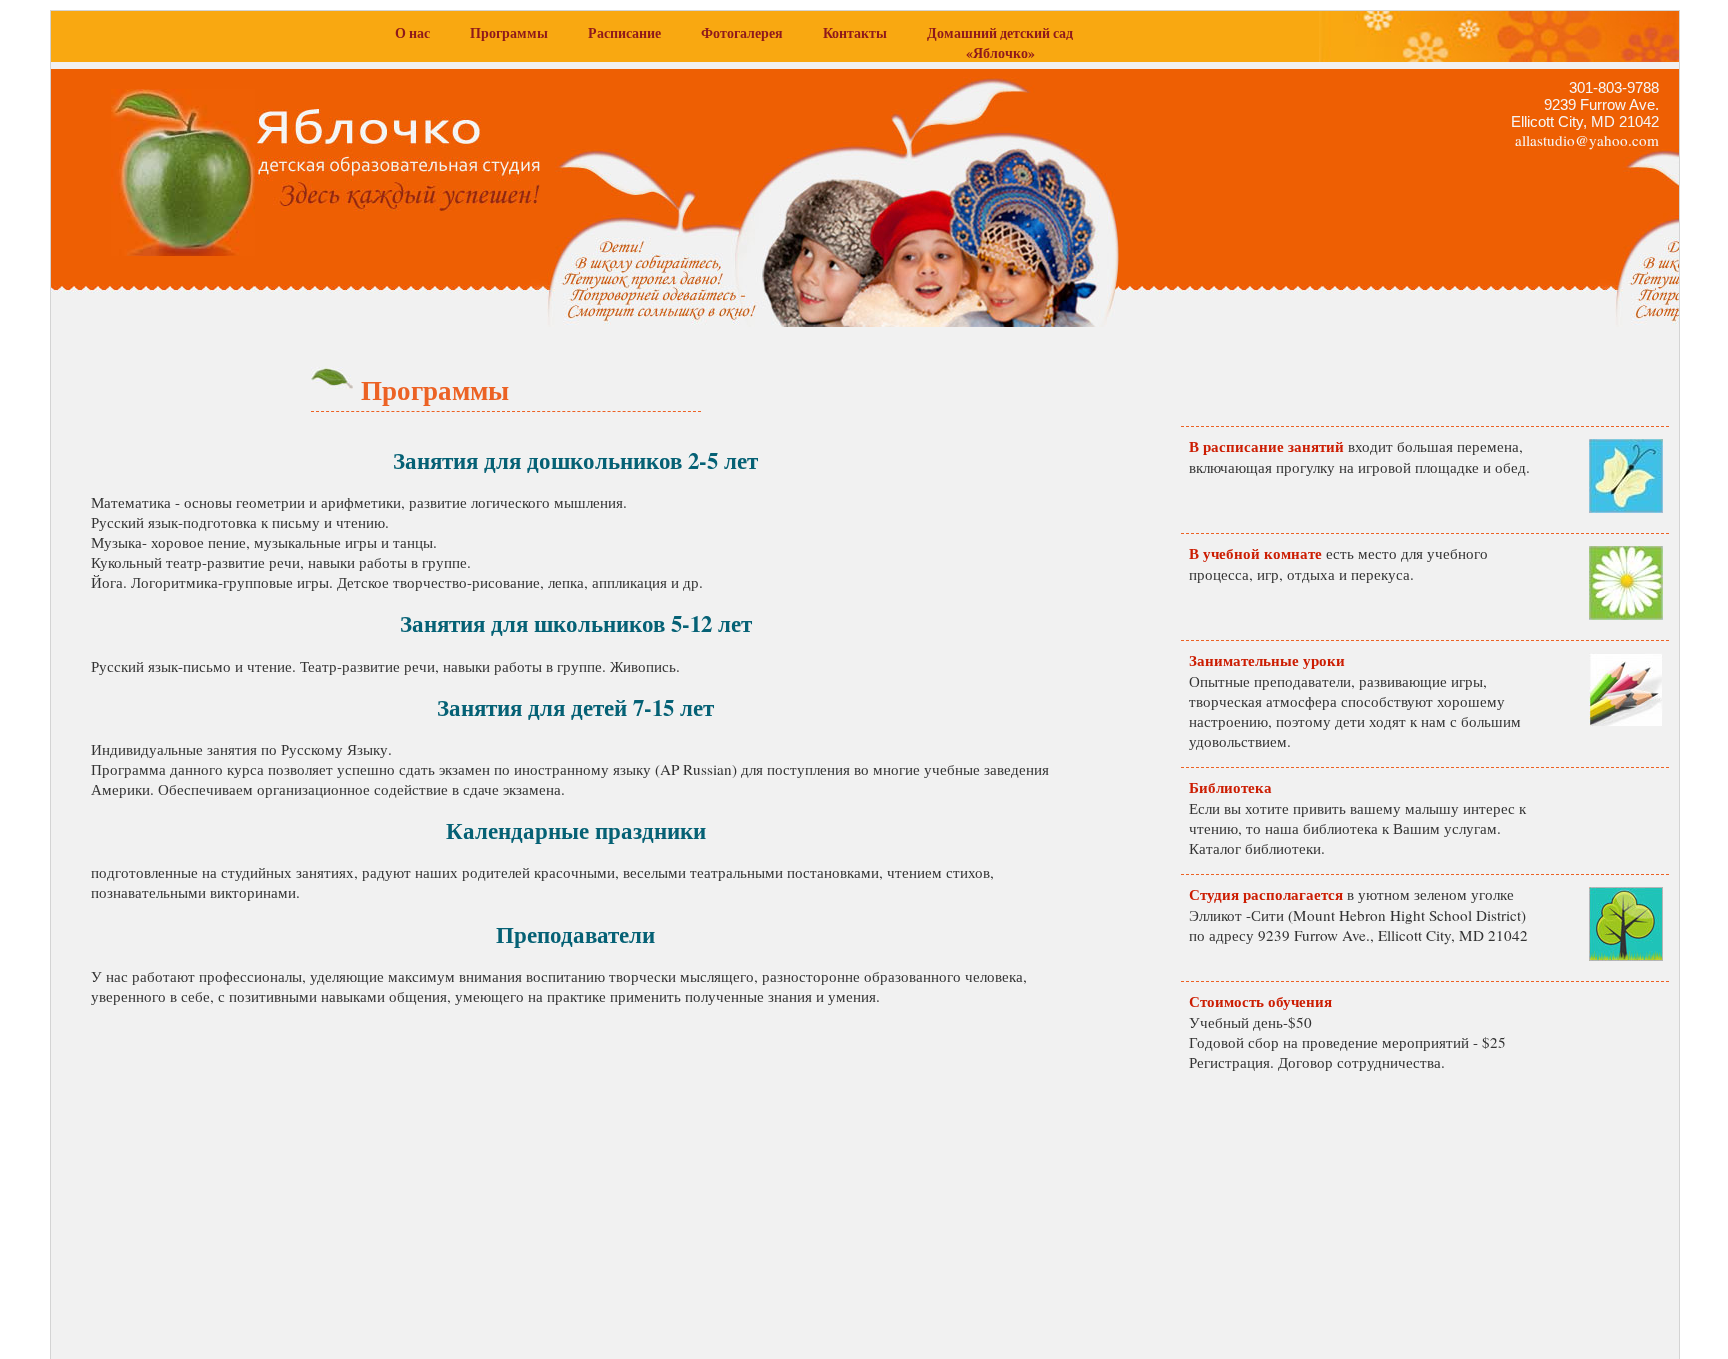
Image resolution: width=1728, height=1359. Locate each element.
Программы (509, 33)
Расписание (624, 33)
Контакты (855, 33)
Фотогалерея (742, 33)
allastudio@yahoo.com (1587, 140)
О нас (412, 33)
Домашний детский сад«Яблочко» (1000, 43)
